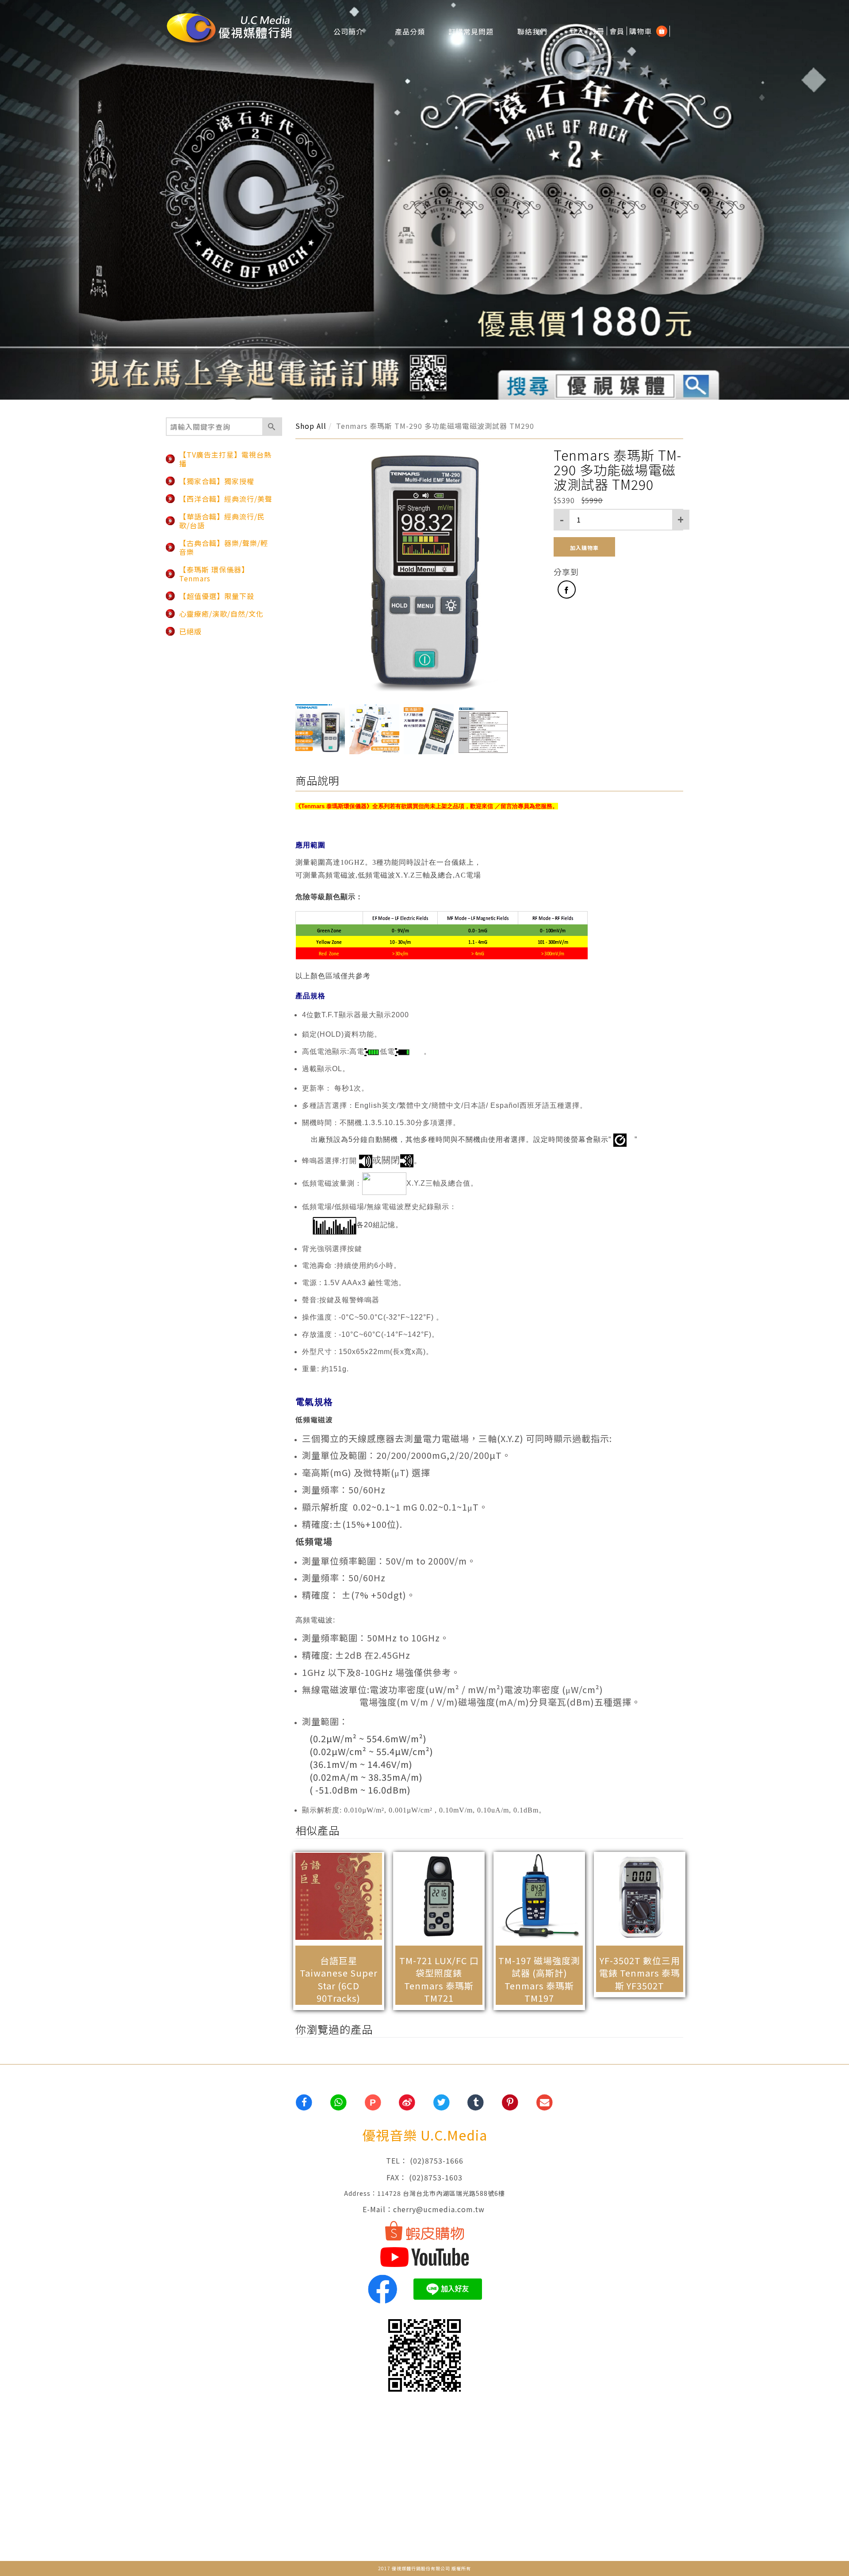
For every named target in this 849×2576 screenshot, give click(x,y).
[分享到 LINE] (339, 2103)
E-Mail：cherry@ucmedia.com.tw (425, 2209)
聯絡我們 (532, 31)
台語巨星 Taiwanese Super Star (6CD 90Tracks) (339, 1979)
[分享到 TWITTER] (442, 2103)
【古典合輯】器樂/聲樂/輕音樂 (224, 547)
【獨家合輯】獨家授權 (217, 481)
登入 (577, 31)
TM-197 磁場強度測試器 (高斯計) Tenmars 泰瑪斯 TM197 (539, 1979)
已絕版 (190, 631)
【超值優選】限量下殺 (217, 596)
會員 (617, 31)
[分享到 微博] (407, 2103)
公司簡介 (348, 31)
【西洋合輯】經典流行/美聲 (226, 499)
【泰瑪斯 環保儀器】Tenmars (214, 574)
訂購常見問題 (471, 31)
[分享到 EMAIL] (545, 2103)
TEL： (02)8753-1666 (425, 2160)
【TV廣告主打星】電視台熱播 (225, 459)
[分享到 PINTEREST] (511, 2103)
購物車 (641, 31)
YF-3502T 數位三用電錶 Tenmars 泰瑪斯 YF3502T (640, 1973)
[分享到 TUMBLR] (476, 2103)
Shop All (311, 426)
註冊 (597, 31)
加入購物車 (584, 548)
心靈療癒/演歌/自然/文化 (221, 614)
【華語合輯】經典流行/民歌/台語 (222, 521)
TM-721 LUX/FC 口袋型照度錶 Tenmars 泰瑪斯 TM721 (439, 1979)
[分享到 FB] (304, 2103)
